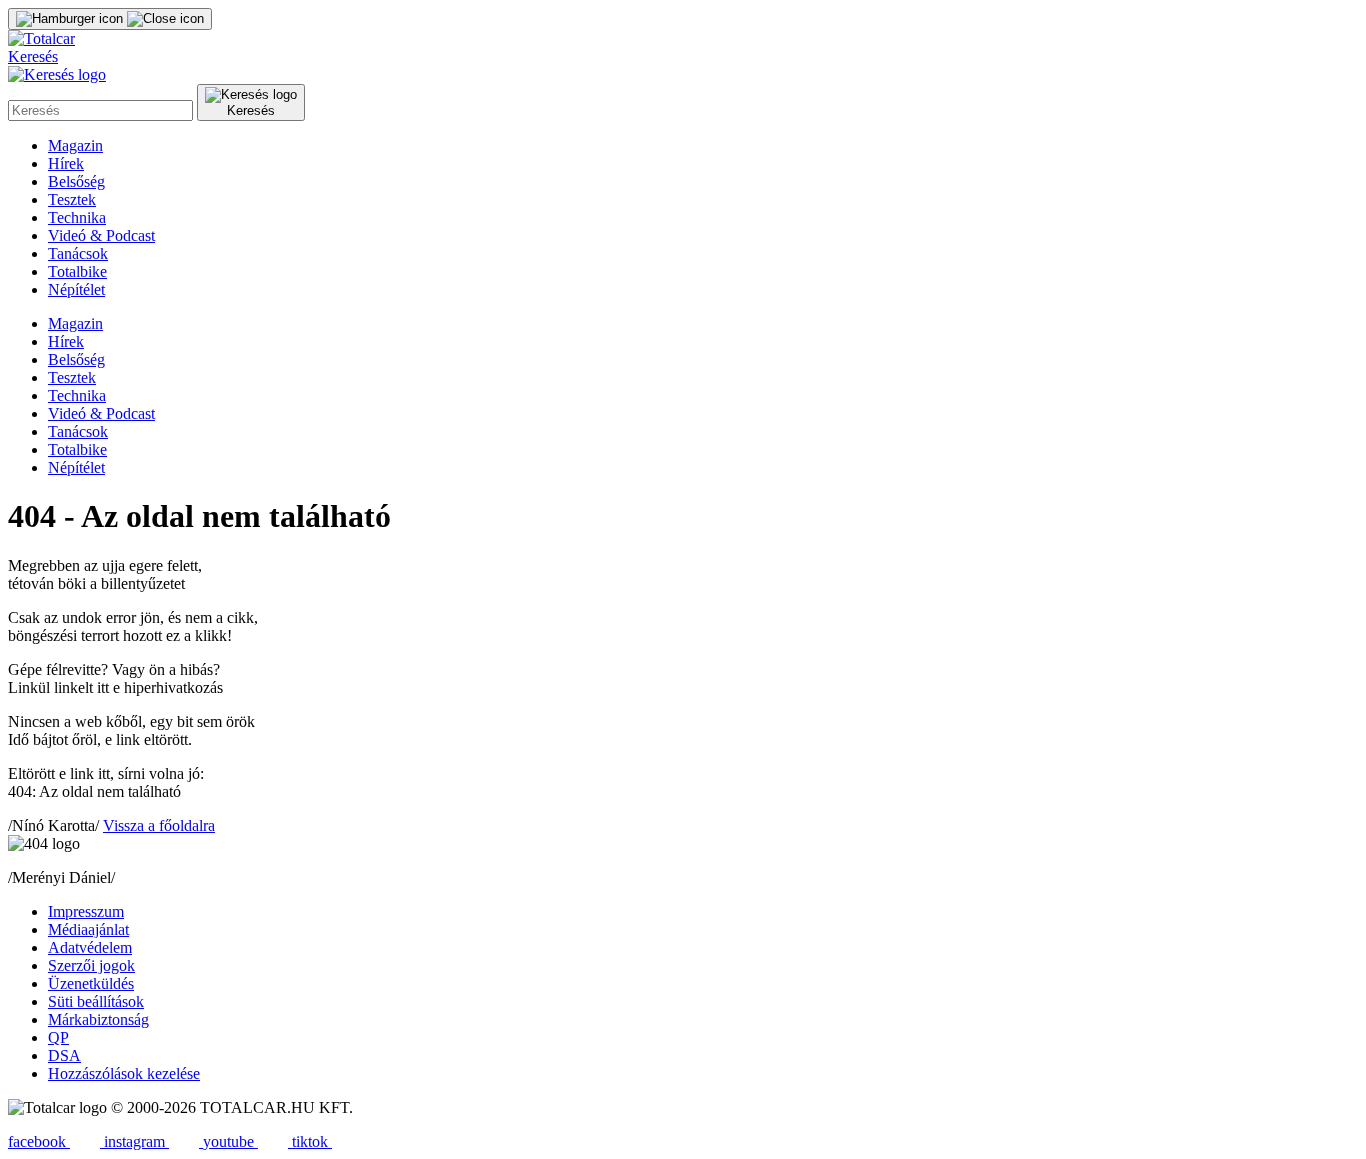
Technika (77, 217)
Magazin (75, 145)
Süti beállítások (96, 1001)
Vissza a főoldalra (159, 825)
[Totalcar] (41, 38)
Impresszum (86, 911)
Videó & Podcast (101, 235)
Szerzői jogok (91, 965)
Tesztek (72, 199)
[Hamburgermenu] (110, 19)
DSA (64, 1055)
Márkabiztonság (98, 1019)
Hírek (66, 163)
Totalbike (77, 271)
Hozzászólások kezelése (124, 1073)
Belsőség (76, 181)
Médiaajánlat (88, 929)
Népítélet (76, 289)
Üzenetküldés (91, 983)
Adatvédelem (90, 947)
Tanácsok (78, 253)
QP (58, 1037)
